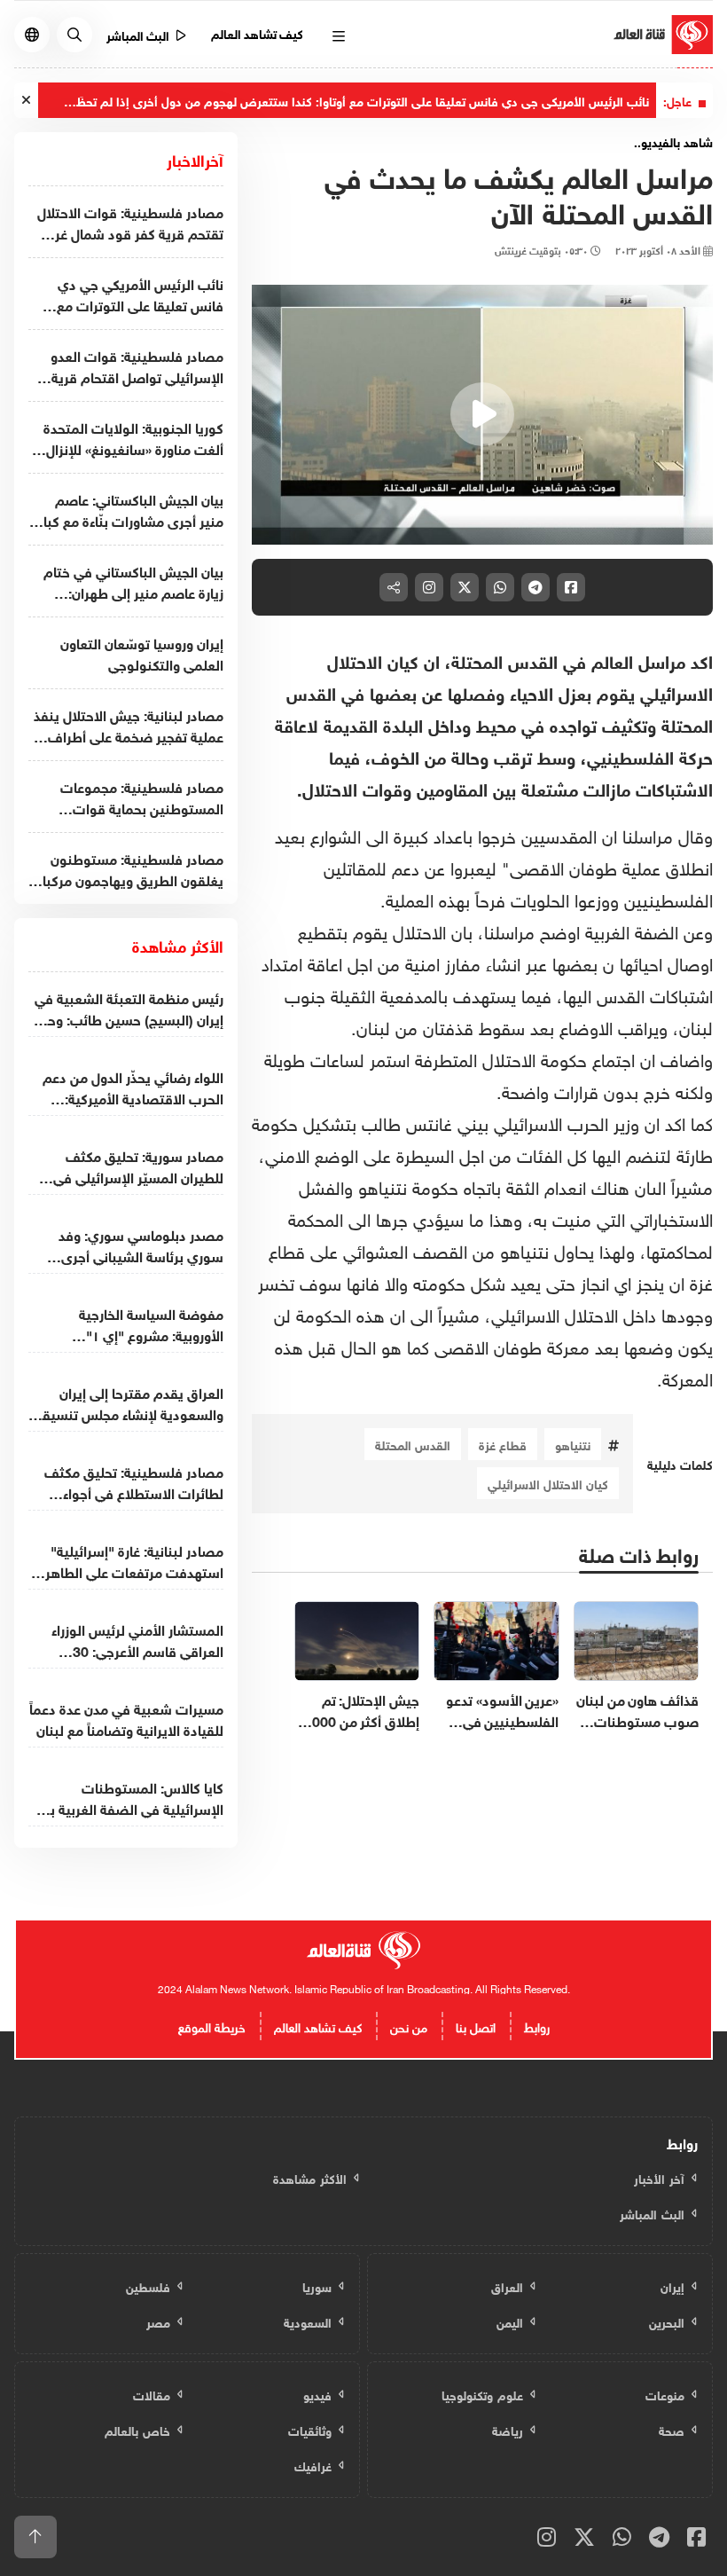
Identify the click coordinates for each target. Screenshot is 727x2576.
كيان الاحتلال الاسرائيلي (548, 1483)
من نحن (409, 2026)
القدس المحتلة (413, 1444)
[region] (482, 415)
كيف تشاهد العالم (258, 32)
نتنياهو (573, 1444)
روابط (537, 2026)
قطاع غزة (503, 1444)
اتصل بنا (476, 2026)
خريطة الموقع (212, 2026)
